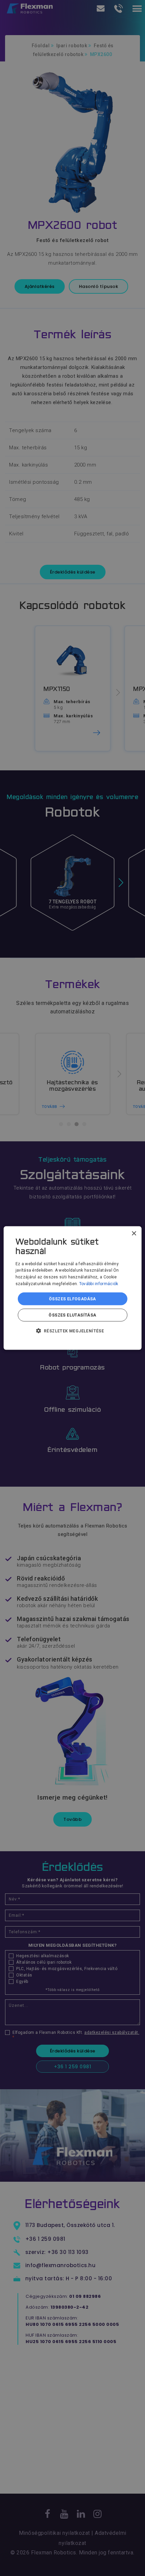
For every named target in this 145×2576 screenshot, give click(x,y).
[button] (73, 1331)
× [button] (134, 1233)
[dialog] (73, 1288)
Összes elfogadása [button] (72, 1299)
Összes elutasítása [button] (72, 1315)
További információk (99, 1284)
